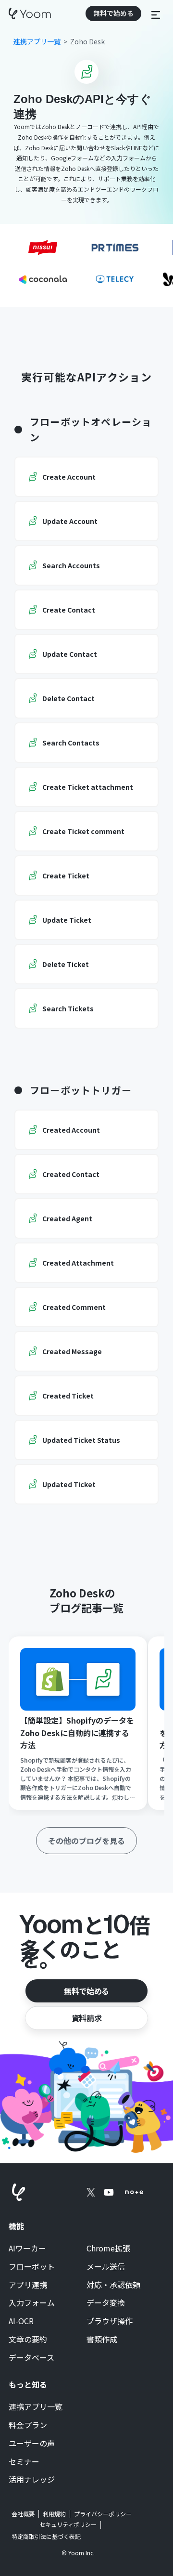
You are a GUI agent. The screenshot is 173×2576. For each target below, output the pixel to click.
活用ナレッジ (32, 2480)
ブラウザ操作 (110, 2321)
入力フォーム (32, 2303)
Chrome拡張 (108, 2249)
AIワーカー (27, 2249)
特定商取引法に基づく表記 (46, 2536)
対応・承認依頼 (113, 2285)
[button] (156, 13)
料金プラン (28, 2425)
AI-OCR (21, 2321)
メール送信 (106, 2267)
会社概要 (23, 2514)
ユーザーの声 (32, 2444)
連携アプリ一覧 (36, 2407)
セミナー (24, 2462)
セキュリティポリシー (68, 2524)
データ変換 (106, 2303)
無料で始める (86, 1991)
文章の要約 (28, 2340)
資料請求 (86, 2018)
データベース (31, 2358)
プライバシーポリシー (103, 2514)
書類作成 (102, 2340)
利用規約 (54, 2514)
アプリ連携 (28, 2285)
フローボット (32, 2267)
